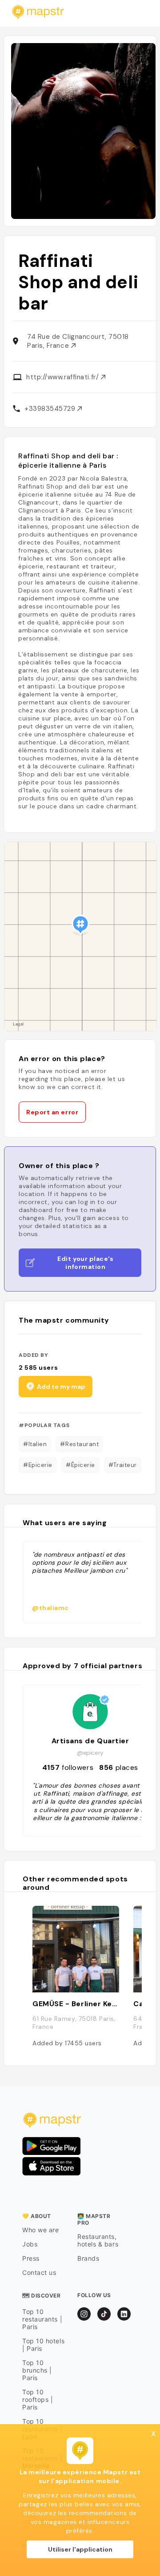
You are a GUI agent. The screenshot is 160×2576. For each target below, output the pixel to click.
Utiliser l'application (80, 2549)
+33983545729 (51, 409)
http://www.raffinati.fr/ (64, 377)
